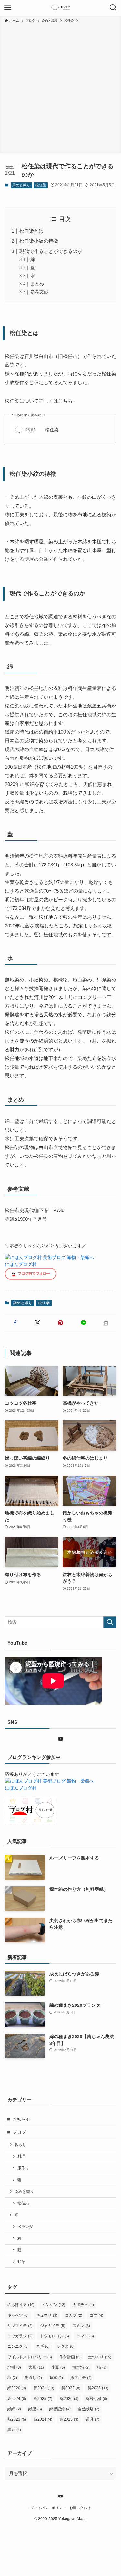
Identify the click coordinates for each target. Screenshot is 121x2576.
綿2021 (44, 2388)
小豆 (58, 2367)
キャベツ (18, 2315)
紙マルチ (81, 2378)
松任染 (41, 185)
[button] (15, 1323)
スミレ (81, 2326)
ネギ (43, 2346)
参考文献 (39, 292)
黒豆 (14, 2430)
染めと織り (21, 185)
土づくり (100, 2357)
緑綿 (14, 2409)
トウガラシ (20, 2336)
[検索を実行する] (110, 1622)
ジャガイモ (53, 2326)
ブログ (19, 2132)
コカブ (74, 2315)
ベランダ (25, 2227)
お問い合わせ (80, 2508)
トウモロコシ (55, 2336)
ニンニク (18, 2346)
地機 (14, 2367)
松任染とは (31, 231)
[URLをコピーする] (106, 1323)
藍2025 (69, 2419)
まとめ (37, 284)
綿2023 (98, 2388)
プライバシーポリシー (48, 2508)
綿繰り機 (96, 2399)
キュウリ (47, 2315)
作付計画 (70, 2357)
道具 (93, 2419)
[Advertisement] (60, 87)
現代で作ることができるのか (51, 251)
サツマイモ (20, 2326)
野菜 (21, 2262)
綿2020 (17, 2388)
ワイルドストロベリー (30, 2357)
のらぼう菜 (21, 2305)
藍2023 (17, 2419)
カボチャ (83, 2305)
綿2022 (71, 2388)
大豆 (36, 2367)
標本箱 (81, 2367)
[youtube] (61, 1739)
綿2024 (17, 2399)
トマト (85, 2336)
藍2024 (43, 2419)
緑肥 (35, 2409)
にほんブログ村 (21, 1265)
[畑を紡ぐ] (60, 8)
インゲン (54, 2305)
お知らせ (22, 2119)
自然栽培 (89, 2409)
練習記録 (60, 2409)
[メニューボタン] (8, 8)
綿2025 (43, 2399)
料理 (21, 2156)
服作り (23, 2168)
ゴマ (96, 2315)
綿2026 (69, 2399)
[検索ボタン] (113, 8)
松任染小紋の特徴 (39, 241)
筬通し (33, 2378)
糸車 (56, 2378)
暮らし (20, 2145)
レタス (66, 2346)
